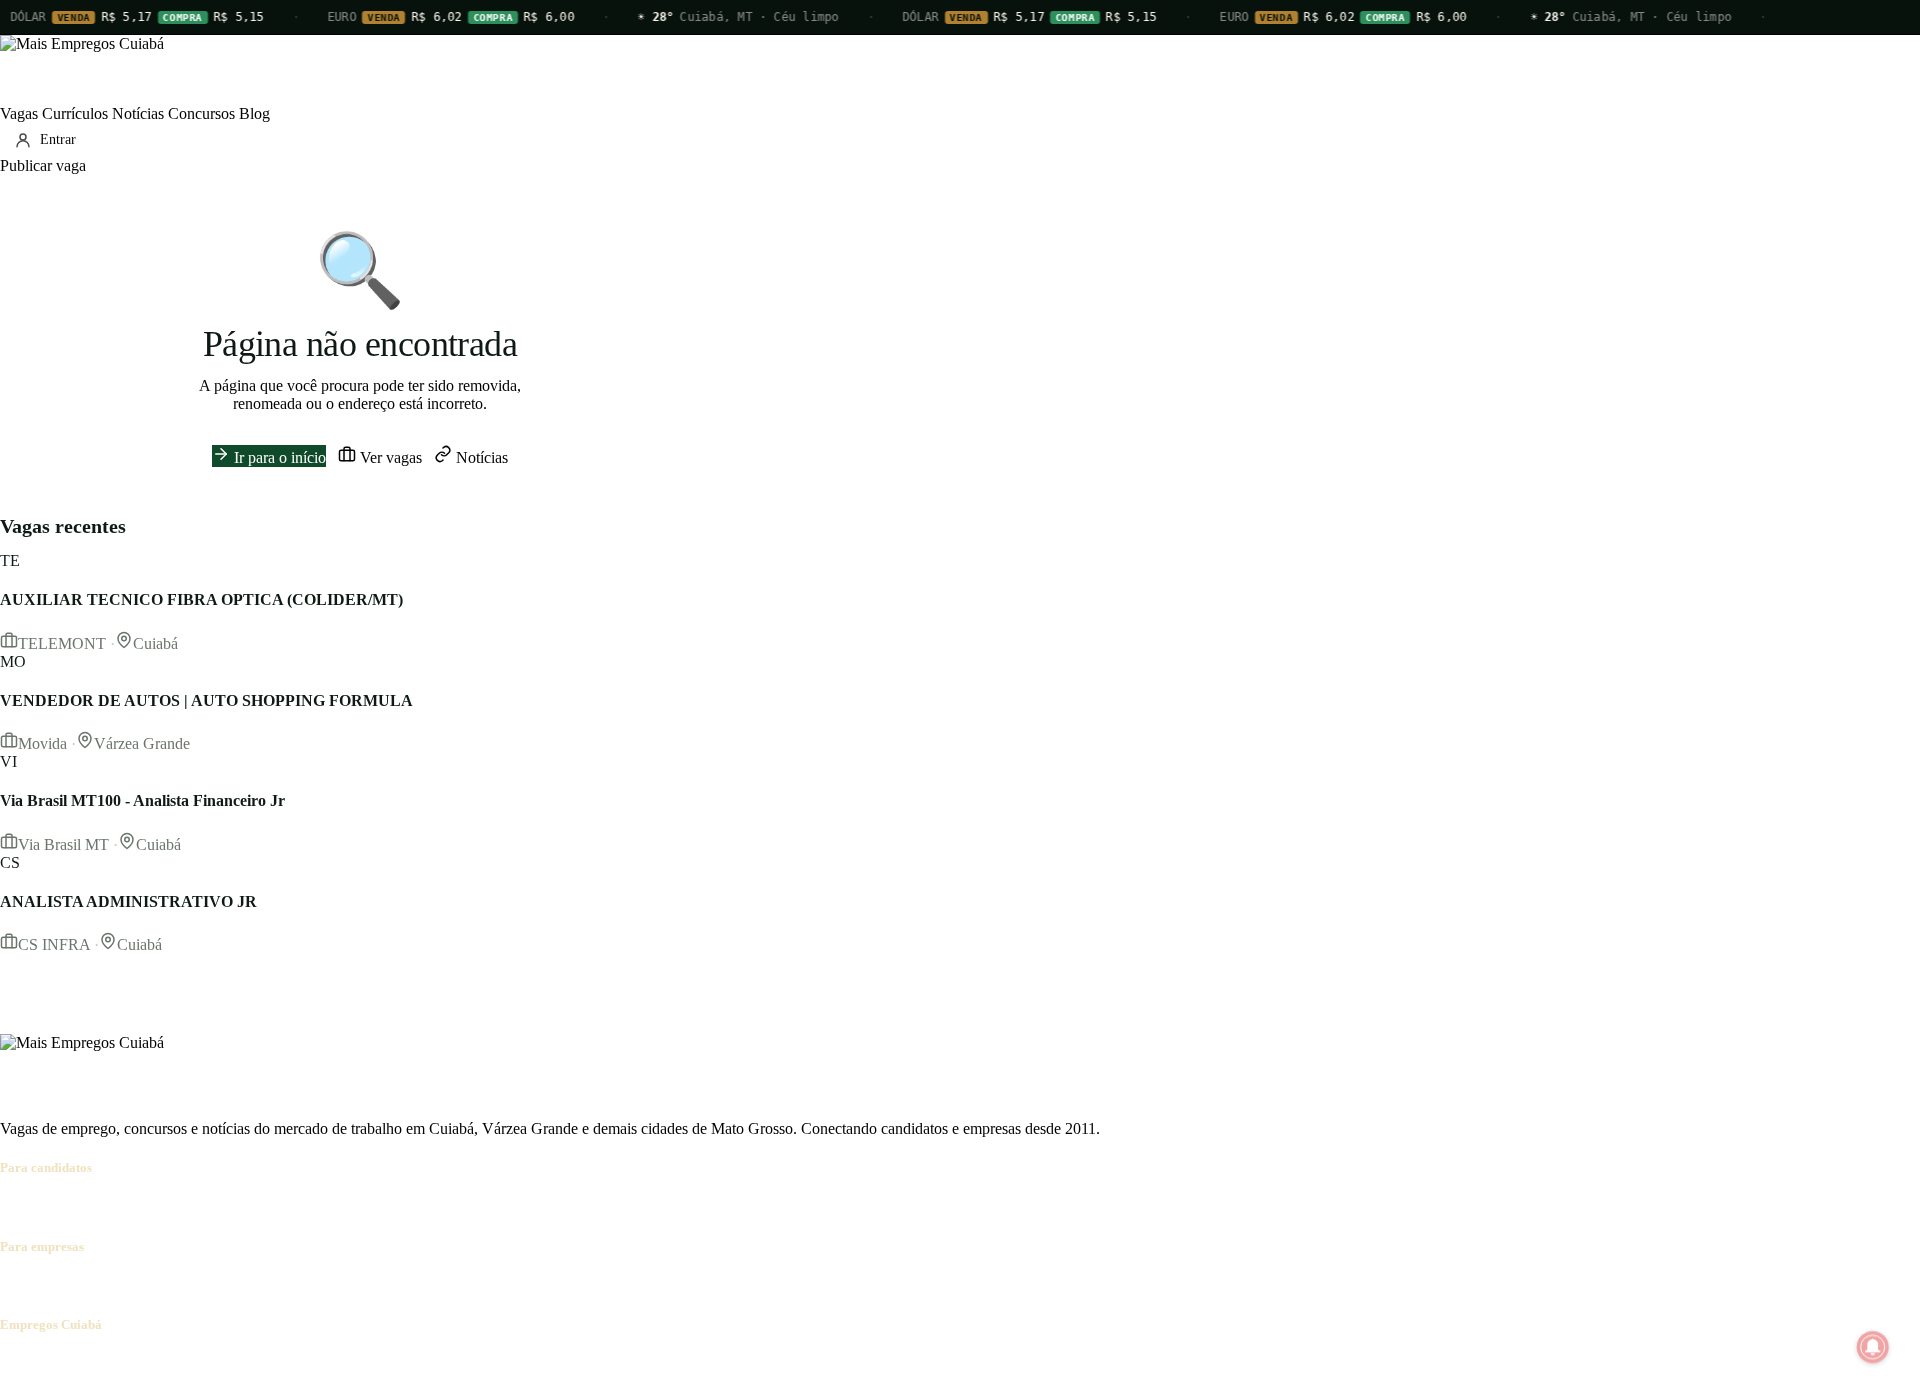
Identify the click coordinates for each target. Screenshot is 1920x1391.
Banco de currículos (160, 1285)
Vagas (19, 113)
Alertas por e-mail (365, 1206)
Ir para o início (278, 457)
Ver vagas (389, 457)
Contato (122, 1363)
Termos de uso (197, 1363)
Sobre (18, 1363)
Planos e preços (276, 1285)
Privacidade (284, 1363)
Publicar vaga (43, 165)
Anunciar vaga (46, 1285)
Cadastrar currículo (126, 1206)
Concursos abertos (248, 1206)
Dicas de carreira (479, 1206)
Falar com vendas (384, 1285)
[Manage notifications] (1873, 1347)
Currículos (75, 113)
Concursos (201, 113)
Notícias (138, 113)
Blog (254, 113)
